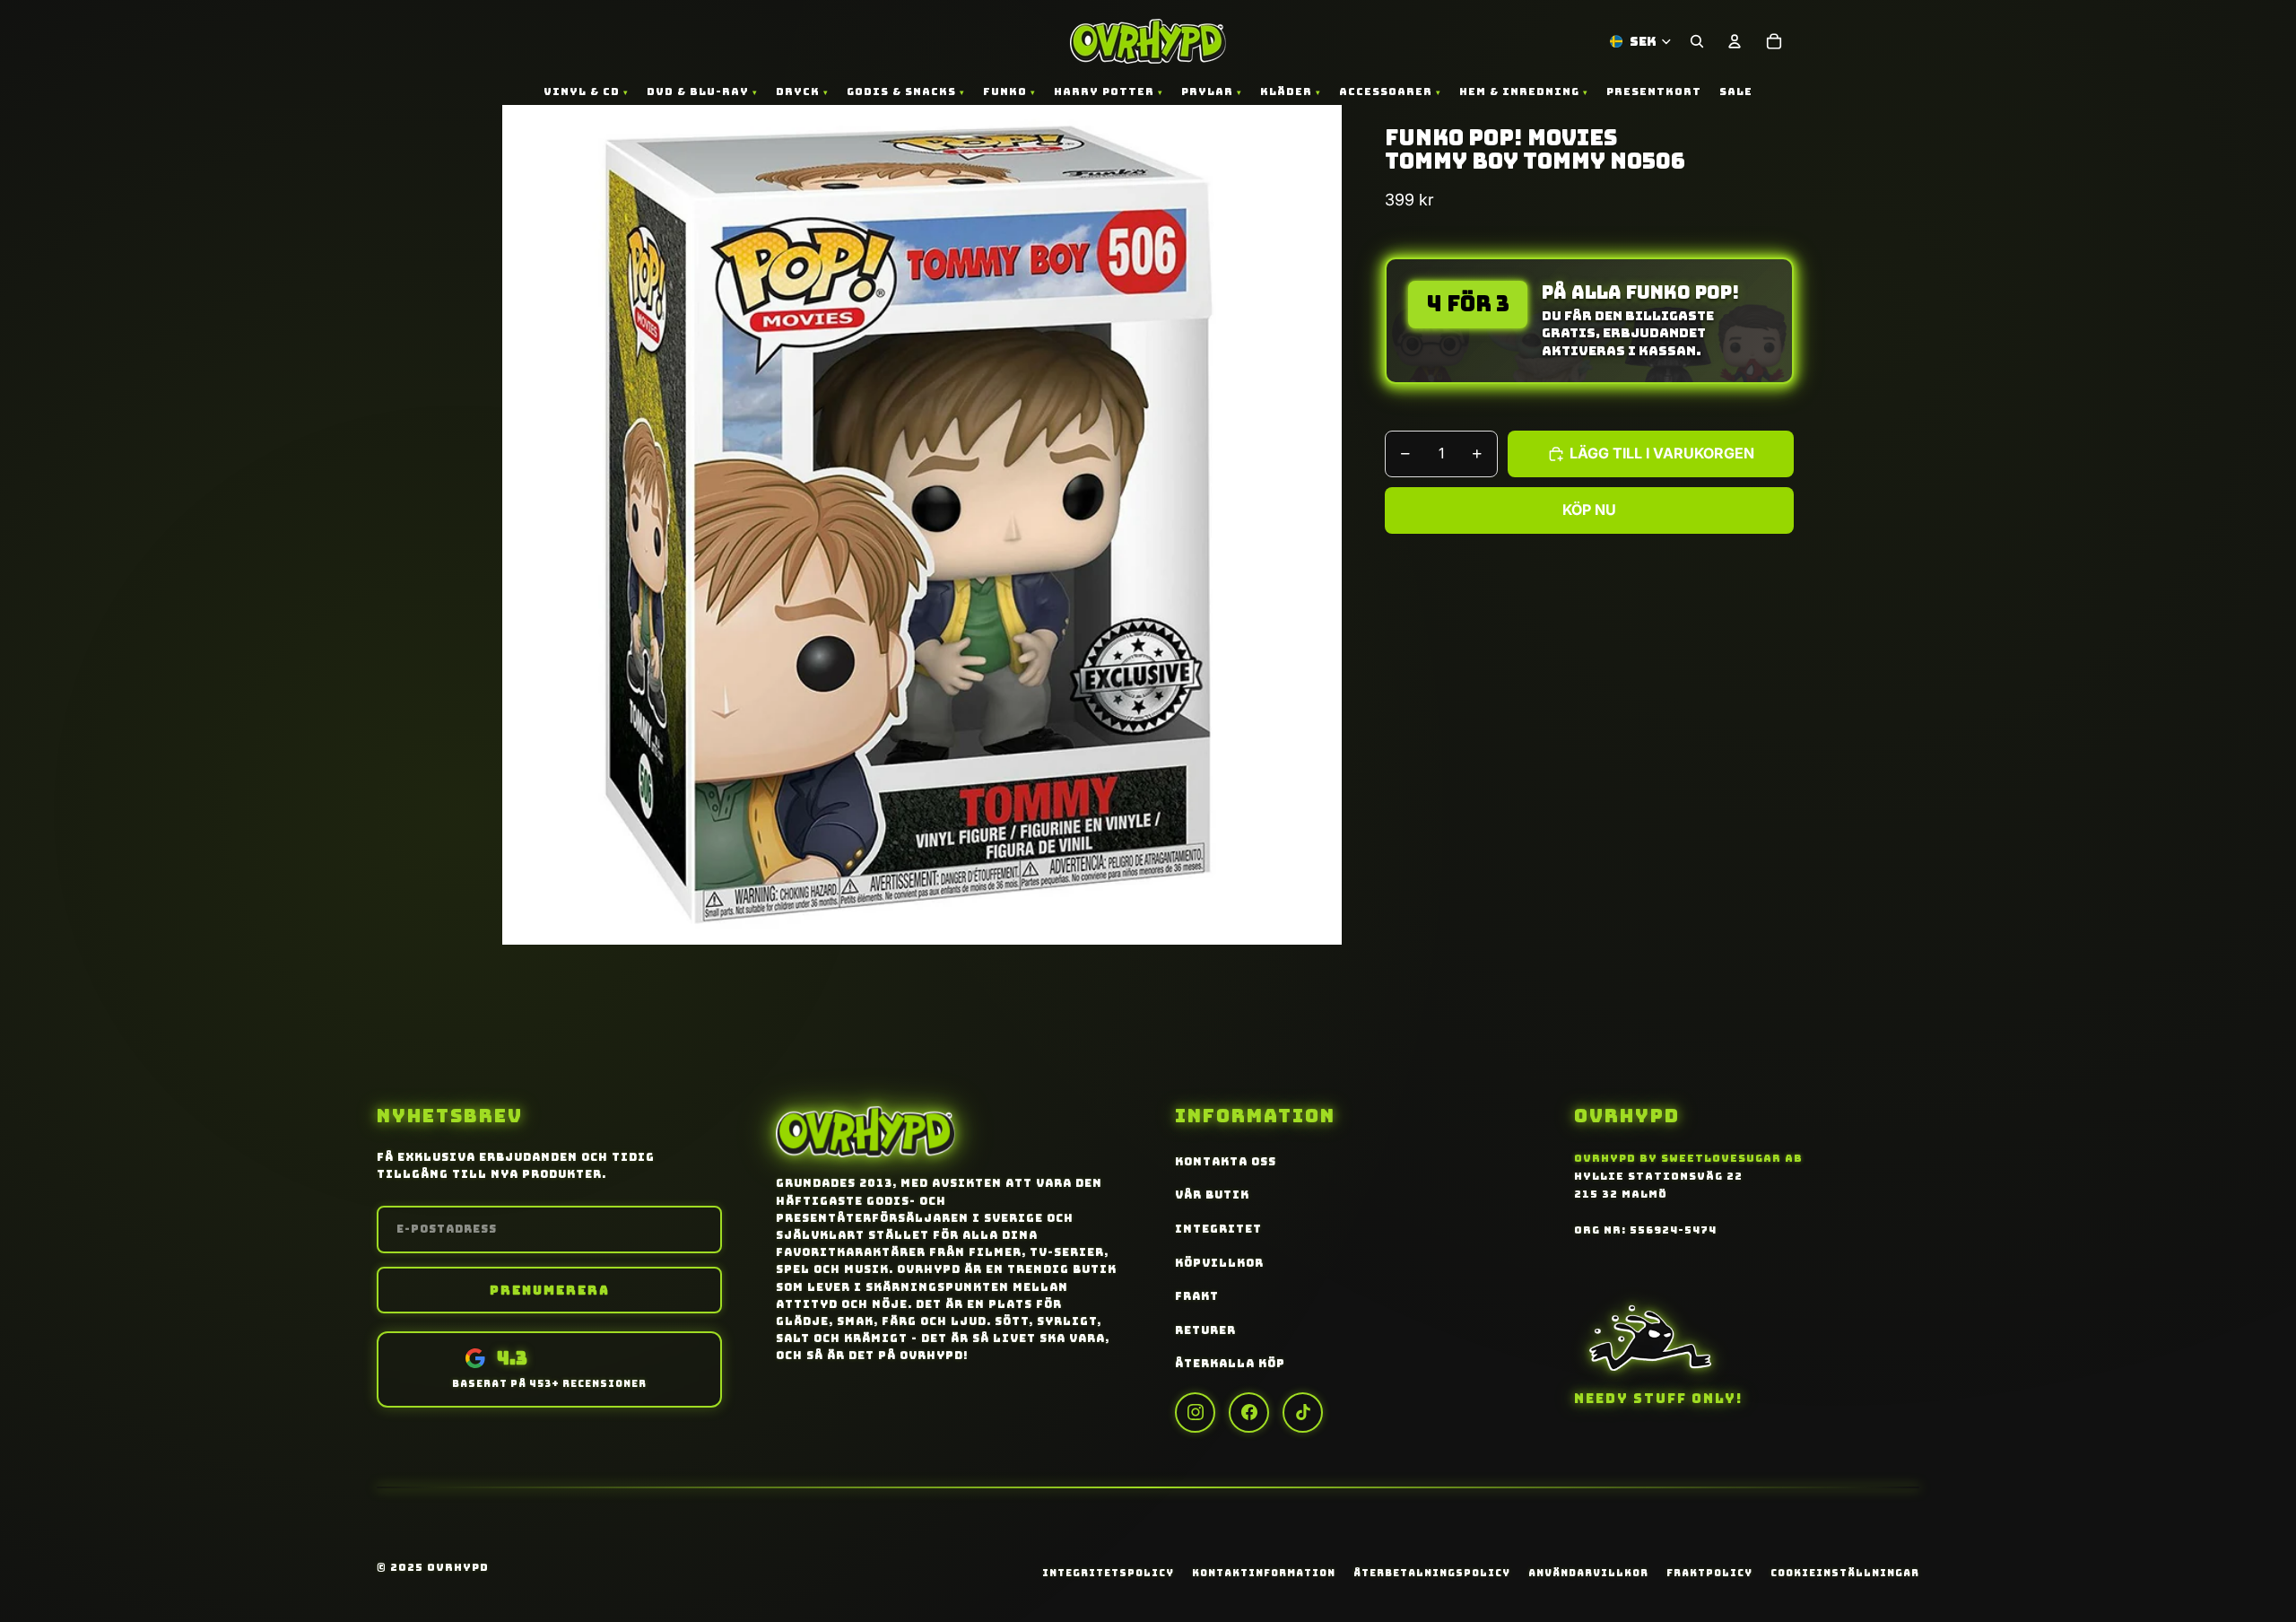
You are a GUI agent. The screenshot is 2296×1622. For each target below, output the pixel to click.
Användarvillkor (1588, 1573)
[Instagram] (1195, 1413)
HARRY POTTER (1104, 92)
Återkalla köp (1230, 1364)
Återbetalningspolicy (1432, 1573)
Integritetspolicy (1108, 1573)
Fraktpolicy (1709, 1573)
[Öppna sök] (1697, 41)
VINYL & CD (582, 92)
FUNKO (1005, 92)
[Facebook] (1249, 1413)
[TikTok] (1303, 1413)
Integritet (1218, 1229)
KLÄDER (1286, 92)
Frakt (1197, 1296)
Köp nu (1589, 510)
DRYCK (798, 92)
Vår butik (1212, 1195)
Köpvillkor (1219, 1263)
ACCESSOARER (1386, 92)
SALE (1736, 92)
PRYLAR (1207, 92)
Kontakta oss (1226, 1162)
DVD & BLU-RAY (698, 92)
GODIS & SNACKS (901, 92)
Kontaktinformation (1264, 1573)
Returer (1205, 1330)
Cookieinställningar (1845, 1573)
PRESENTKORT (1654, 92)
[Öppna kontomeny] (1735, 41)
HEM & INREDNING (1519, 92)
